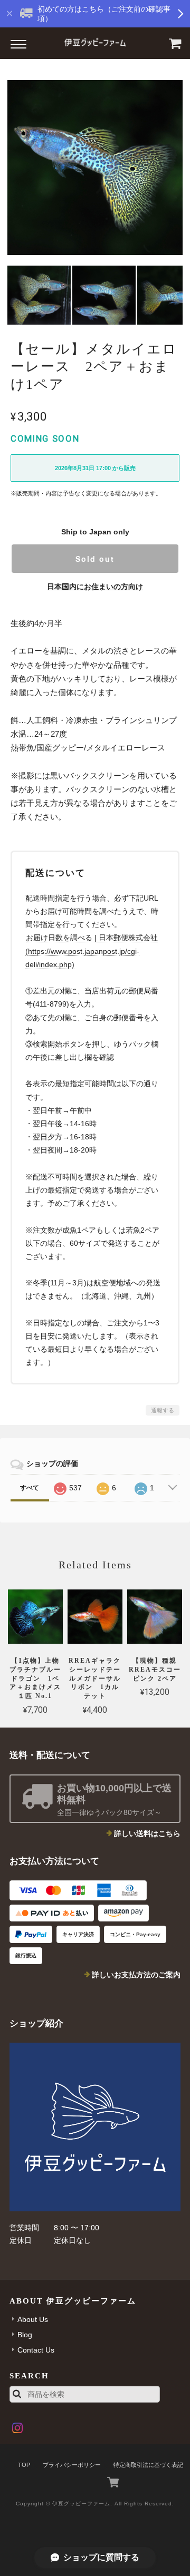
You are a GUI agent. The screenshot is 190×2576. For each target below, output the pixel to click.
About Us (33, 2319)
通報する (163, 1410)
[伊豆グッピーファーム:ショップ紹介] (95, 2127)
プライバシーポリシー (72, 2465)
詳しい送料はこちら (147, 1833)
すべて (30, 1488)
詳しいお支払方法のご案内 (136, 1975)
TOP (24, 2465)
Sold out (95, 559)
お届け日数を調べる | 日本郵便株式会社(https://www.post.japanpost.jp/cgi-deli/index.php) (92, 951)
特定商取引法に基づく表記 (148, 2465)
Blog (25, 2335)
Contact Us (36, 2350)
